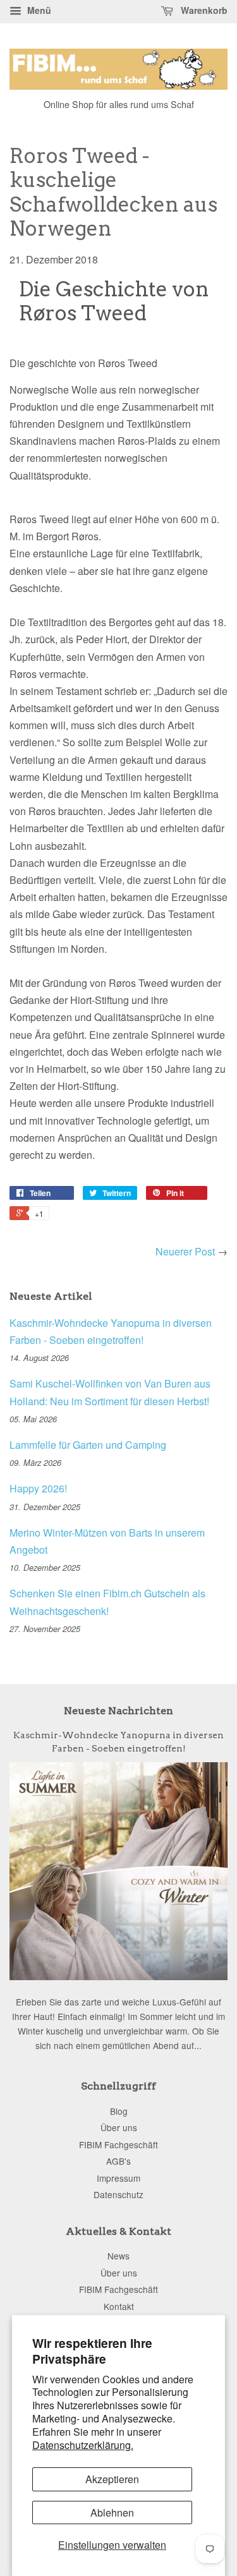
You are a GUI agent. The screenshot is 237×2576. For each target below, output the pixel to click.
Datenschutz (118, 2194)
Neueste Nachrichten (118, 1711)
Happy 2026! (38, 1488)
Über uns (119, 2127)
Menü (38, 10)
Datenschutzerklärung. (83, 2445)
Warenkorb (203, 10)
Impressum (118, 2178)
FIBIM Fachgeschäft (118, 2144)
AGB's (118, 2161)
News (118, 2256)
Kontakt (119, 2306)
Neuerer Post (185, 1251)
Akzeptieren (112, 2479)
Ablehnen (112, 2513)
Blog (119, 2111)
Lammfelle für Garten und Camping (88, 1445)
